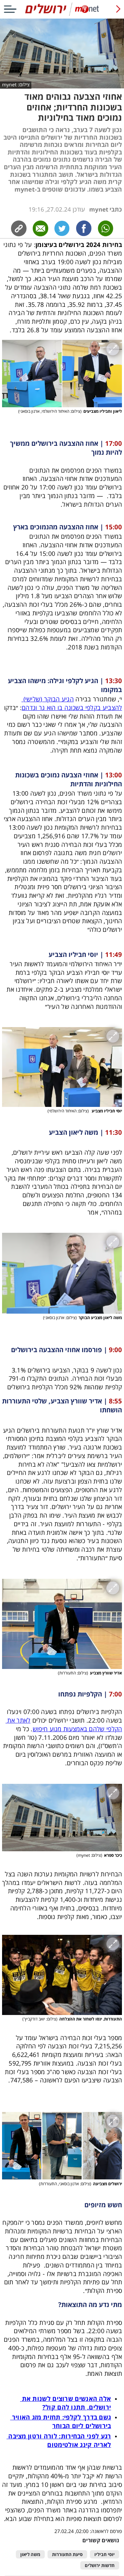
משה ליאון (30, 2555)
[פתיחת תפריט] (10, 9)
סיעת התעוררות (67, 2555)
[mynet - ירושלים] (62, 14)
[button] (62, 374)
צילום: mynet (16, 85)
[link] (84, 228)
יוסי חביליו (105, 2555)
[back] (118, 9)
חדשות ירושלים (100, 2566)
